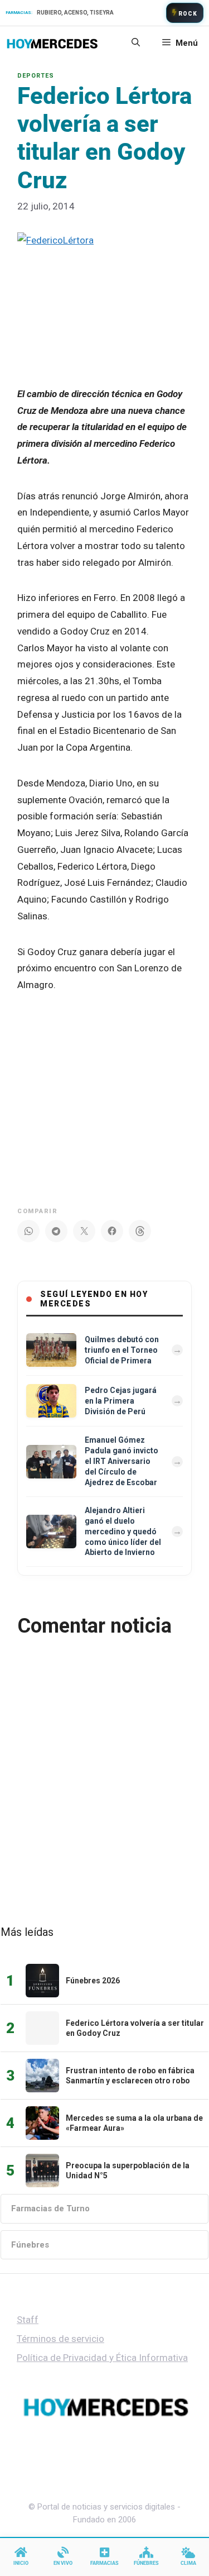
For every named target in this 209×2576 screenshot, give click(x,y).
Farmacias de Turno (50, 2208)
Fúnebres (30, 2245)
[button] (136, 43)
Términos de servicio (60, 2339)
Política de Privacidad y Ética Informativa (102, 2358)
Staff (28, 2320)
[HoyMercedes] (52, 43)
